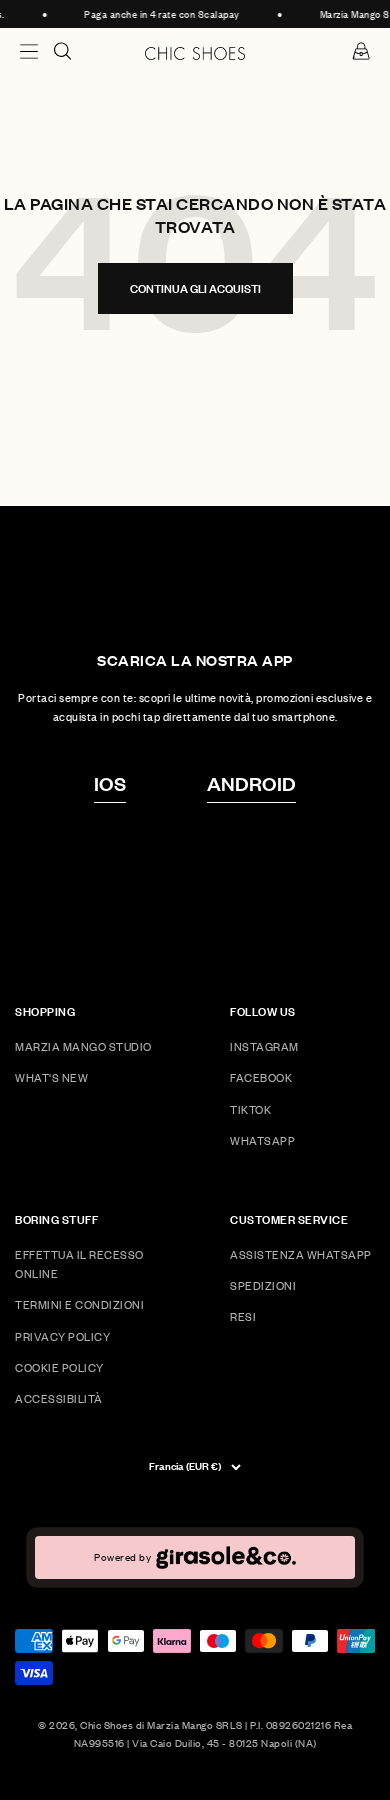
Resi (243, 1316)
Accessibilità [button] (59, 1398)
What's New (51, 1077)
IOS (110, 783)
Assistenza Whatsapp (301, 1254)
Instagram (264, 1046)
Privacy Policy (62, 1336)
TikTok (250, 1109)
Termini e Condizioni (79, 1304)
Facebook (261, 1077)
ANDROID (251, 783)
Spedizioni (263, 1285)
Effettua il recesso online (79, 1264)
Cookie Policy (59, 1367)
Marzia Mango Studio (83, 1046)
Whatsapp (262, 1140)
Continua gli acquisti (195, 288)
